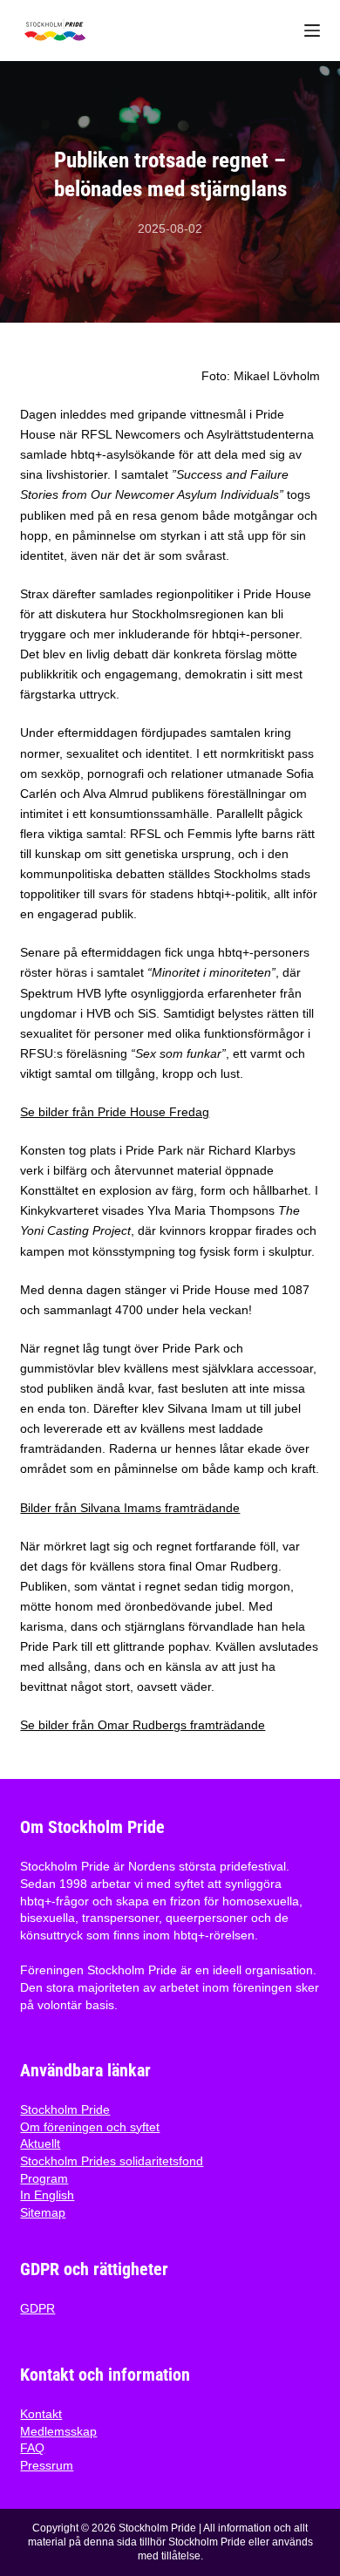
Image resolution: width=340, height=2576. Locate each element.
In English (47, 2195)
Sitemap (43, 2212)
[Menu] (312, 31)
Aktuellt (40, 2143)
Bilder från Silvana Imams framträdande (130, 1508)
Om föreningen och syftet (90, 2127)
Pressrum (47, 2465)
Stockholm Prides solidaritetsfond (112, 2161)
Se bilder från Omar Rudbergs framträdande (143, 1725)
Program (44, 2178)
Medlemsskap (58, 2431)
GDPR (37, 2308)
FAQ (32, 2448)
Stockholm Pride (65, 2109)
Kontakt (41, 2414)
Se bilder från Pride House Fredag (115, 1112)
